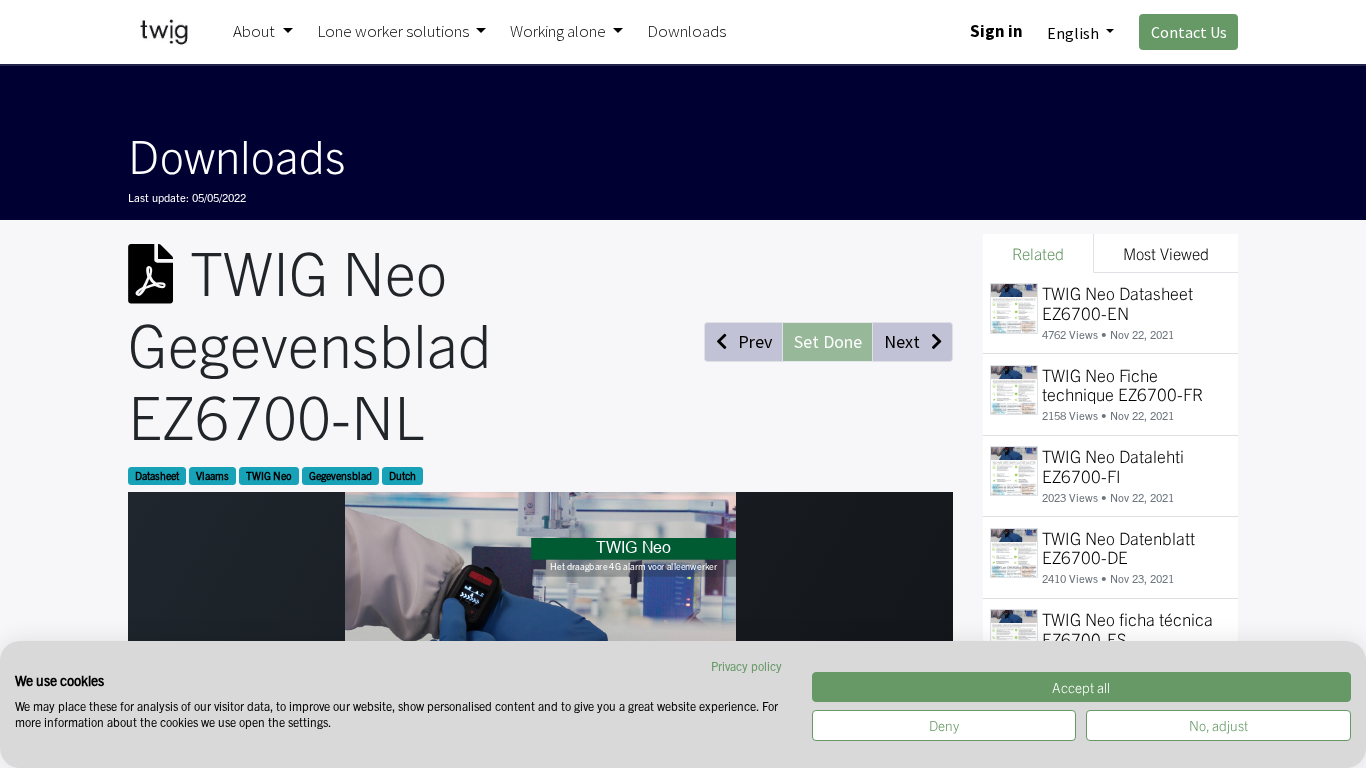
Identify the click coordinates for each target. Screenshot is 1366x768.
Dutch (402, 475)
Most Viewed (1166, 253)
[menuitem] (686, 32)
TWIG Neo (269, 475)
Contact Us (1189, 32)
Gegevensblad (340, 475)
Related (1038, 253)
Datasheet (157, 475)
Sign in (996, 31)
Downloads (236, 154)
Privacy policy (746, 665)
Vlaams (212, 475)
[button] (743, 342)
